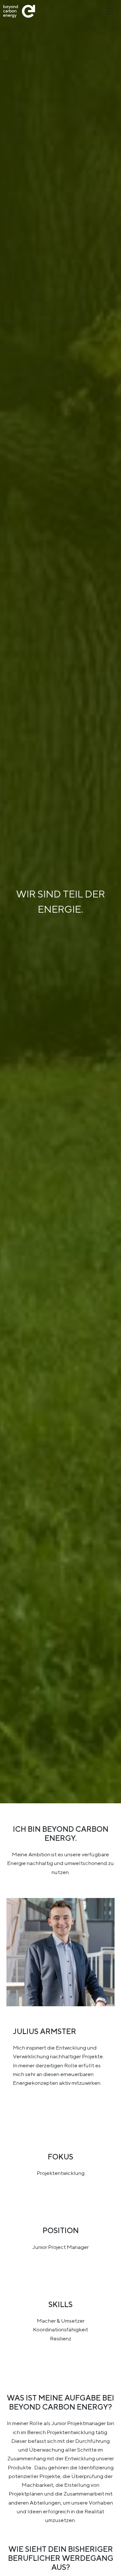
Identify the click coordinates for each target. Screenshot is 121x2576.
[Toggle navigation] (109, 11)
